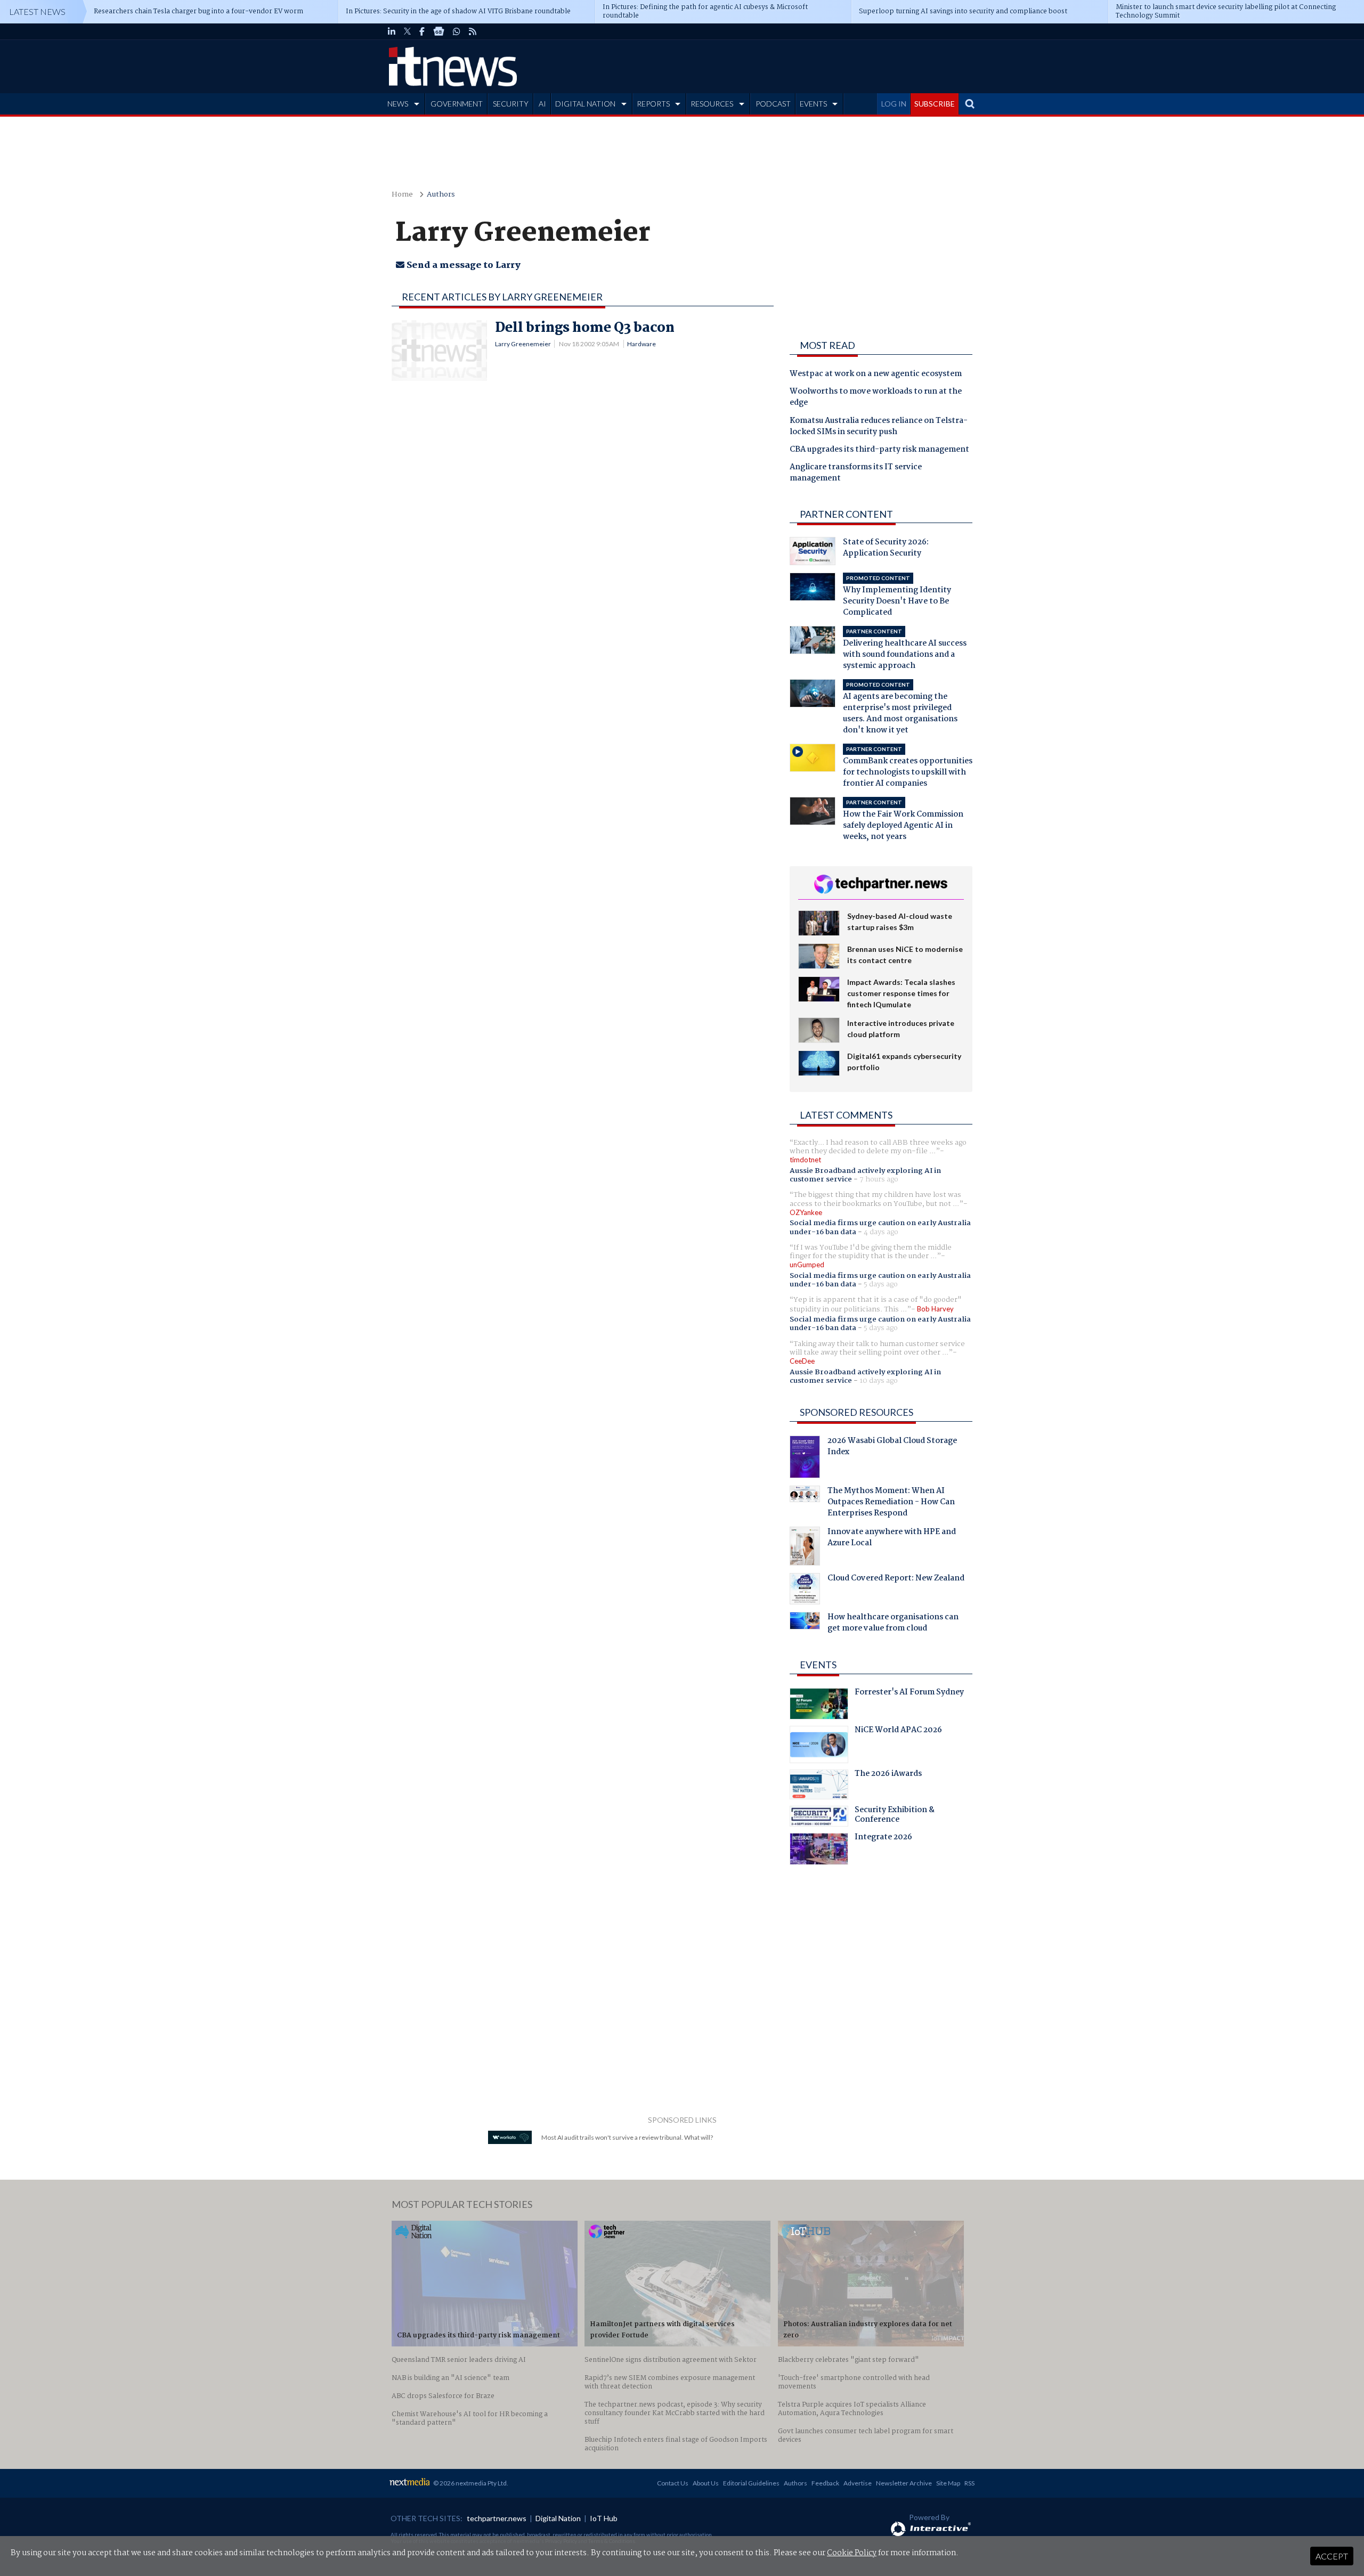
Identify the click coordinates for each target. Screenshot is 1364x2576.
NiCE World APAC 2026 (898, 1731)
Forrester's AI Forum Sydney (909, 1693)
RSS (969, 2483)
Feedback (825, 2483)
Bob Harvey (935, 1309)
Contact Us (673, 2483)
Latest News (37, 11)
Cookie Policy (852, 2553)
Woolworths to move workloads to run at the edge (876, 398)
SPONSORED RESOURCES (856, 1412)
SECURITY (511, 104)
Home (402, 195)
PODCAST (773, 104)
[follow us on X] (407, 31)
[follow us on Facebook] (422, 31)
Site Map (948, 2483)
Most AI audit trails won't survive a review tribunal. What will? (627, 2137)
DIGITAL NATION (585, 104)
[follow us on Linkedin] (392, 31)
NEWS (398, 104)
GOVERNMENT (457, 104)
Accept (1332, 2556)
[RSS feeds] (473, 31)
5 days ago (881, 1284)
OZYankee (806, 1212)
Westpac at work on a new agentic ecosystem (876, 374)
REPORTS (653, 104)
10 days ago (879, 1381)
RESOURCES (712, 104)
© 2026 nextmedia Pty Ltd (470, 2483)
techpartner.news (497, 2518)
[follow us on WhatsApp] (457, 31)
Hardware (642, 344)
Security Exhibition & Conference (895, 1816)
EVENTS (813, 104)
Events (818, 1665)
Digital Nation (558, 2518)
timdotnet (805, 1160)
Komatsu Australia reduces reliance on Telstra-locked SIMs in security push (879, 427)
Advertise (858, 2483)
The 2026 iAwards (888, 1775)
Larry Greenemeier (523, 344)
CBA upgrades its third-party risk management (879, 450)
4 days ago (881, 1232)
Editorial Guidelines (751, 2483)
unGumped (807, 1265)
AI (542, 104)
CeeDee (802, 1361)
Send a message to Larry (462, 266)
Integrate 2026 (883, 1838)
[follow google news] (439, 31)
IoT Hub (604, 2518)
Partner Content (846, 514)
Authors (441, 195)
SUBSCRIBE (935, 104)
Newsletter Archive (904, 2483)
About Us (706, 2483)
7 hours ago (879, 1179)
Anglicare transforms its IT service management (856, 473)
